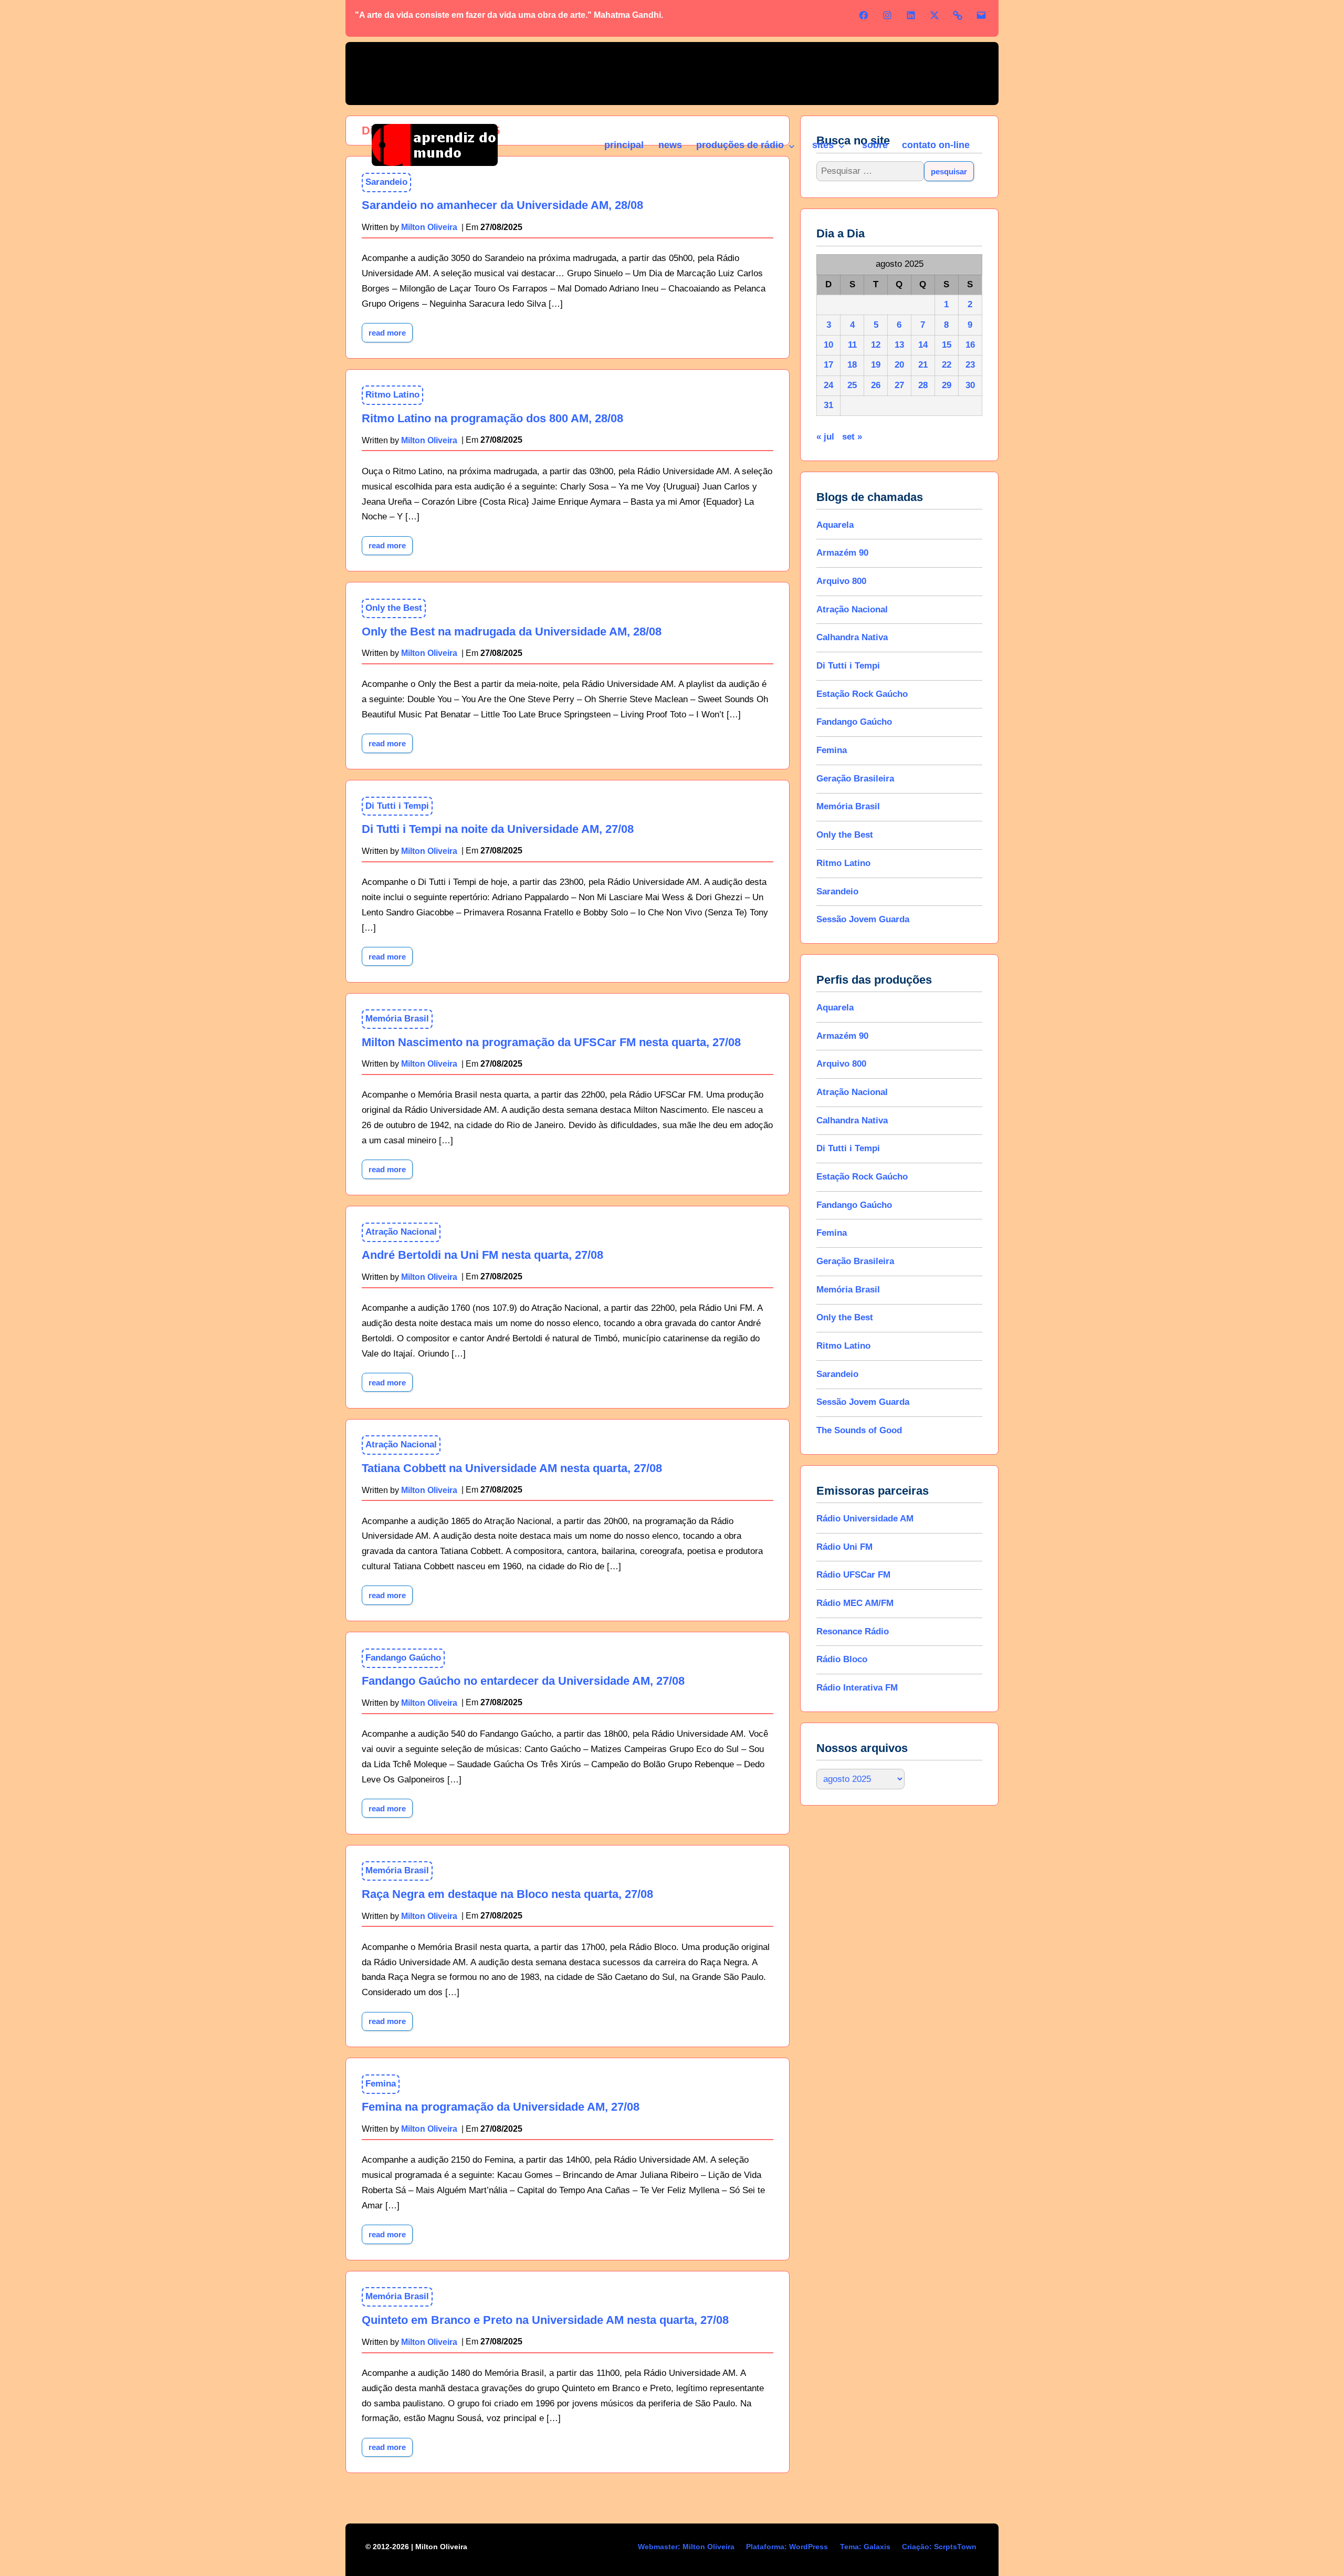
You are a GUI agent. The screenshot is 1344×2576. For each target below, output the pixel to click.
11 (852, 345)
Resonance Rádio (853, 1631)
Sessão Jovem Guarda (863, 919)
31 (828, 405)
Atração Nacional (401, 1232)
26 (876, 385)
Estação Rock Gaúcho (862, 694)
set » (852, 437)
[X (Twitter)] (934, 15)
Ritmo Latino (392, 395)
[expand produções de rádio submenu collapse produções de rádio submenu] (791, 147)
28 (923, 385)
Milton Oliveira (429, 440)
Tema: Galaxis (865, 2547)
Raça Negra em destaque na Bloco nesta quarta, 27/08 (507, 1894)
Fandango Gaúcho (403, 1658)
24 (828, 385)
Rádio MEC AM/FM (855, 1603)
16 (970, 345)
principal (624, 145)
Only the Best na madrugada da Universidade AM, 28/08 (512, 632)
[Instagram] (887, 15)
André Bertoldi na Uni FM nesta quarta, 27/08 (482, 1255)
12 (876, 345)
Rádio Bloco (842, 1659)
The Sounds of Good (859, 1430)
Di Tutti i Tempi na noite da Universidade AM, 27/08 (498, 829)
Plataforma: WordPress (787, 2547)
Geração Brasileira (855, 779)
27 (899, 385)
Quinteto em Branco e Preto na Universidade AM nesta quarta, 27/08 (545, 2320)
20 (899, 365)
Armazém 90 (842, 553)
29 (947, 385)
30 (970, 385)
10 (828, 345)
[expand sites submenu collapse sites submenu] (841, 147)
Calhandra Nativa (852, 637)
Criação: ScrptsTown (939, 2547)
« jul (825, 437)
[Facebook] (864, 15)
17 (828, 365)
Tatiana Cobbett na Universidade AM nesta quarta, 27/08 (512, 1468)
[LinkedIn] (911, 15)
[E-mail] (981, 15)
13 (899, 345)
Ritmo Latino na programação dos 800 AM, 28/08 (492, 418)
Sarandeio (837, 891)
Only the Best (394, 608)
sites (823, 145)
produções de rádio (740, 145)
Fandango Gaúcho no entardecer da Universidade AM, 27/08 (523, 1681)
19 (876, 365)
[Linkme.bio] (958, 15)
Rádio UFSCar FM (853, 1575)
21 (923, 365)
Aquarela (835, 525)
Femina (381, 2084)
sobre (875, 145)
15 (947, 345)
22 (947, 365)
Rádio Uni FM (844, 1547)
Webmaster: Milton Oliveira (686, 2547)
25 (852, 385)
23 (970, 365)
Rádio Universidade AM (865, 1519)
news (670, 145)
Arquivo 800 (841, 581)
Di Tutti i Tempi (397, 806)
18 (852, 365)
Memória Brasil (397, 1019)
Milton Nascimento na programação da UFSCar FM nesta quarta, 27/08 (551, 1042)
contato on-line (936, 145)
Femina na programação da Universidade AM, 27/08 (501, 2107)
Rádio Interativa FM (857, 1688)
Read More (391, 330)
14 (923, 345)
